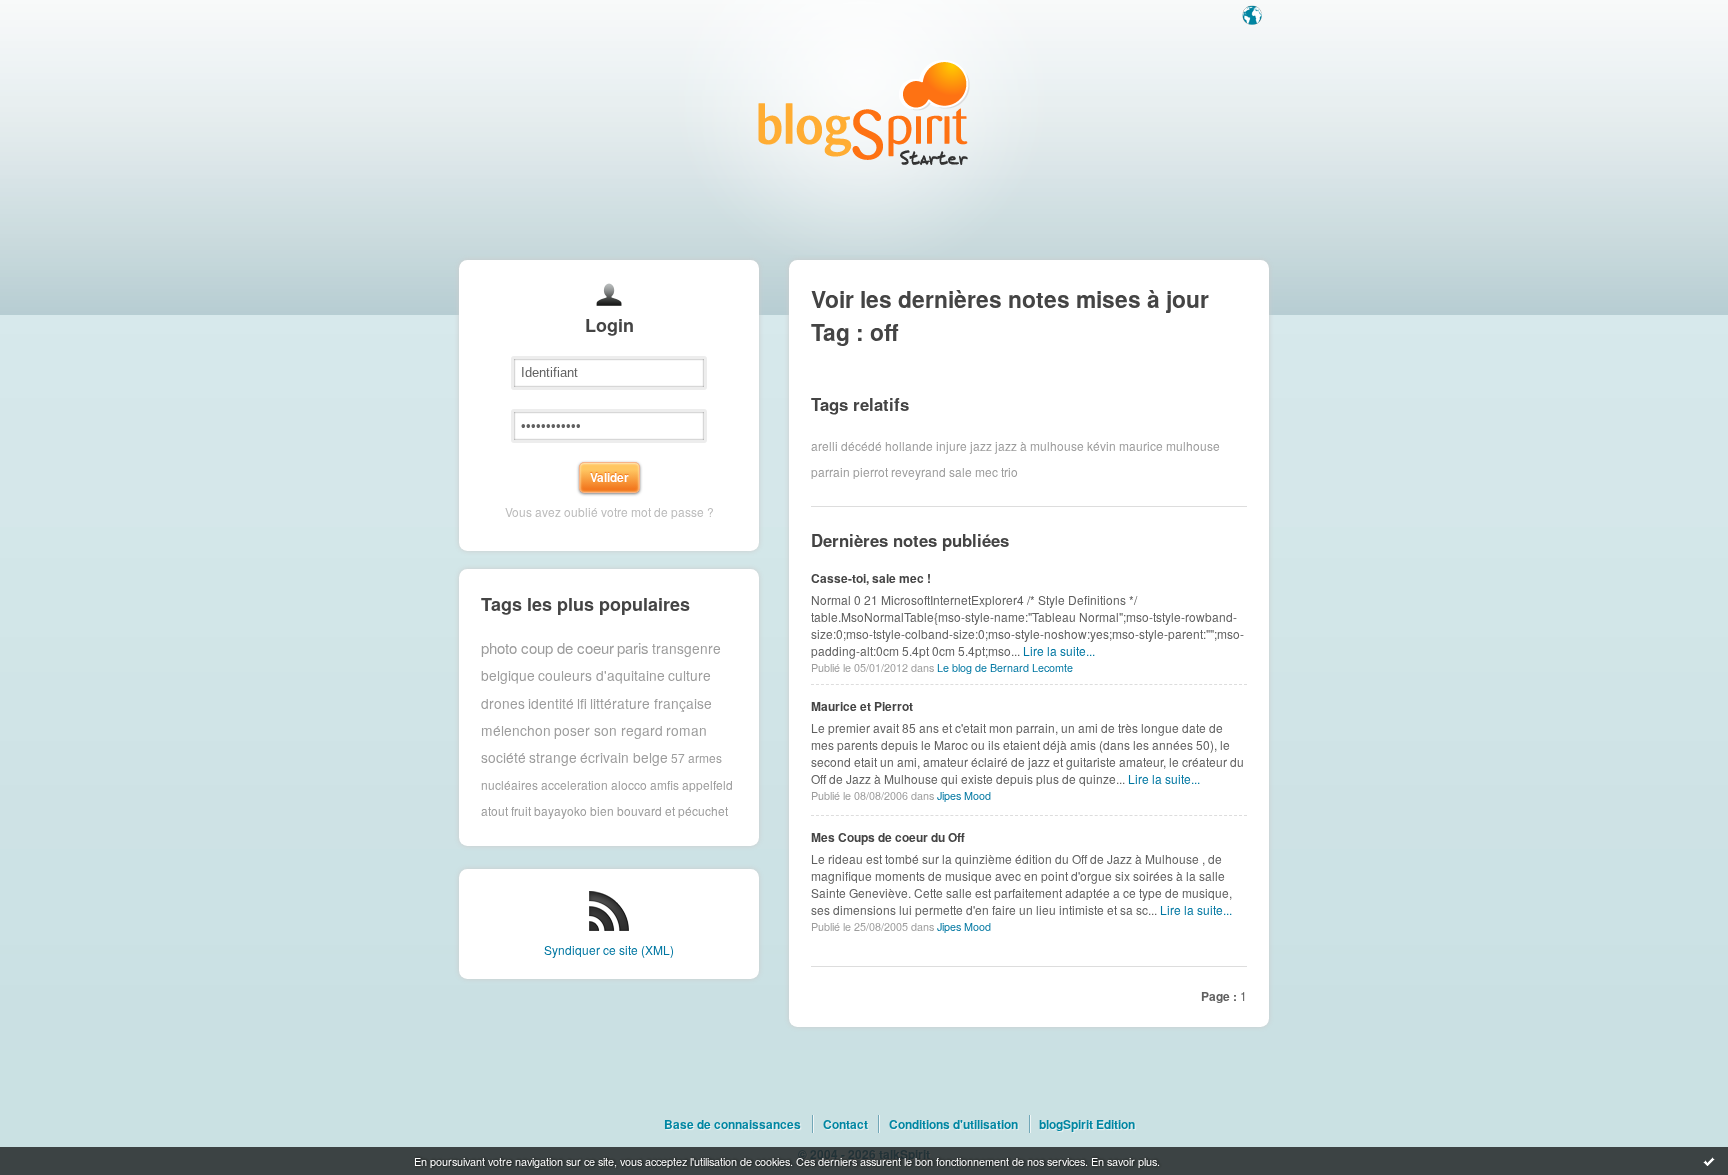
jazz (981, 445)
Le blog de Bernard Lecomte (1005, 667)
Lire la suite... (1059, 650)
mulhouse (1193, 445)
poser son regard (608, 730)
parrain (830, 471)
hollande (909, 445)
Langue (1254, 17)
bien (602, 810)
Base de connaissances (732, 1124)
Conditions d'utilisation (953, 1124)
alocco (629, 784)
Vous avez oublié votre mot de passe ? (609, 511)
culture (689, 675)
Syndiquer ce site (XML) (609, 949)
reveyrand (918, 471)
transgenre (686, 648)
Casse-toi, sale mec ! (871, 578)
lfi (582, 703)
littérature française (651, 703)
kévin (1101, 445)
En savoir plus (1124, 1161)
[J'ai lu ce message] (1709, 1161)
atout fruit (506, 810)
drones (503, 703)
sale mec (973, 471)
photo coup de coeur (547, 647)
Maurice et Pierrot (862, 706)
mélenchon (516, 730)
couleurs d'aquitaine (601, 675)
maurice (1141, 445)
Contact (845, 1124)
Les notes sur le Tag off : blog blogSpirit (864, 112)
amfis (664, 784)
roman (686, 730)
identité (551, 703)
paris (633, 647)
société (503, 757)
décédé (861, 445)
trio (1009, 471)
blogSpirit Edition (1087, 1124)
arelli (824, 445)
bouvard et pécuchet (672, 810)
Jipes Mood (964, 795)
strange (553, 757)
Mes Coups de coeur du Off (888, 837)
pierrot (870, 471)
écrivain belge (624, 757)
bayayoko (560, 810)
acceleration (574, 784)
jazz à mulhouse (1039, 445)
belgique (508, 675)
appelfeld (707, 784)
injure (951, 445)
